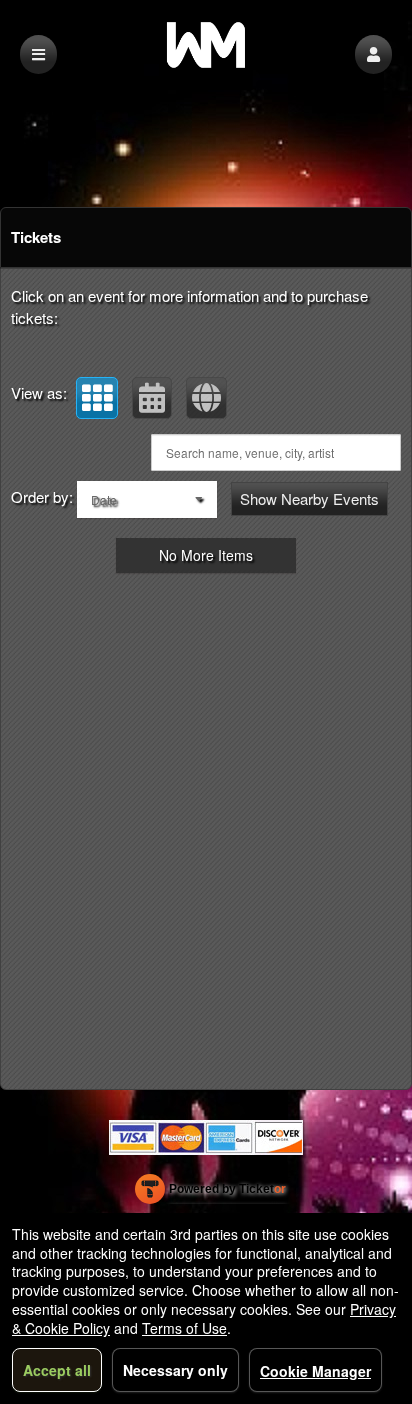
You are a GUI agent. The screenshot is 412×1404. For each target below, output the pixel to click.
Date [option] (104, 499)
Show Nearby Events (309, 498)
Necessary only (175, 1370)
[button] (373, 54)
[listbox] (147, 499)
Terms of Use (184, 1328)
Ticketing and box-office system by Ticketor (210, 1193)
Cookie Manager (315, 1371)
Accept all (57, 1370)
